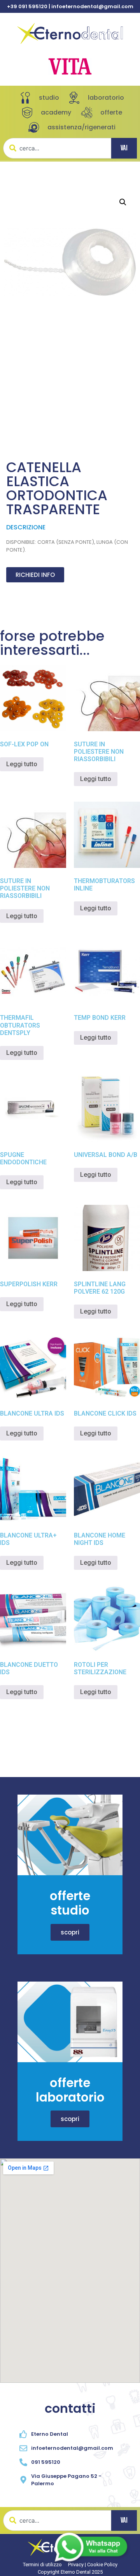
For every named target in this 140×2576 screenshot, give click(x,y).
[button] (123, 202)
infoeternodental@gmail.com (92, 6)
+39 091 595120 (27, 6)
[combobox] (57, 148)
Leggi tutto (22, 764)
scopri (70, 1932)
